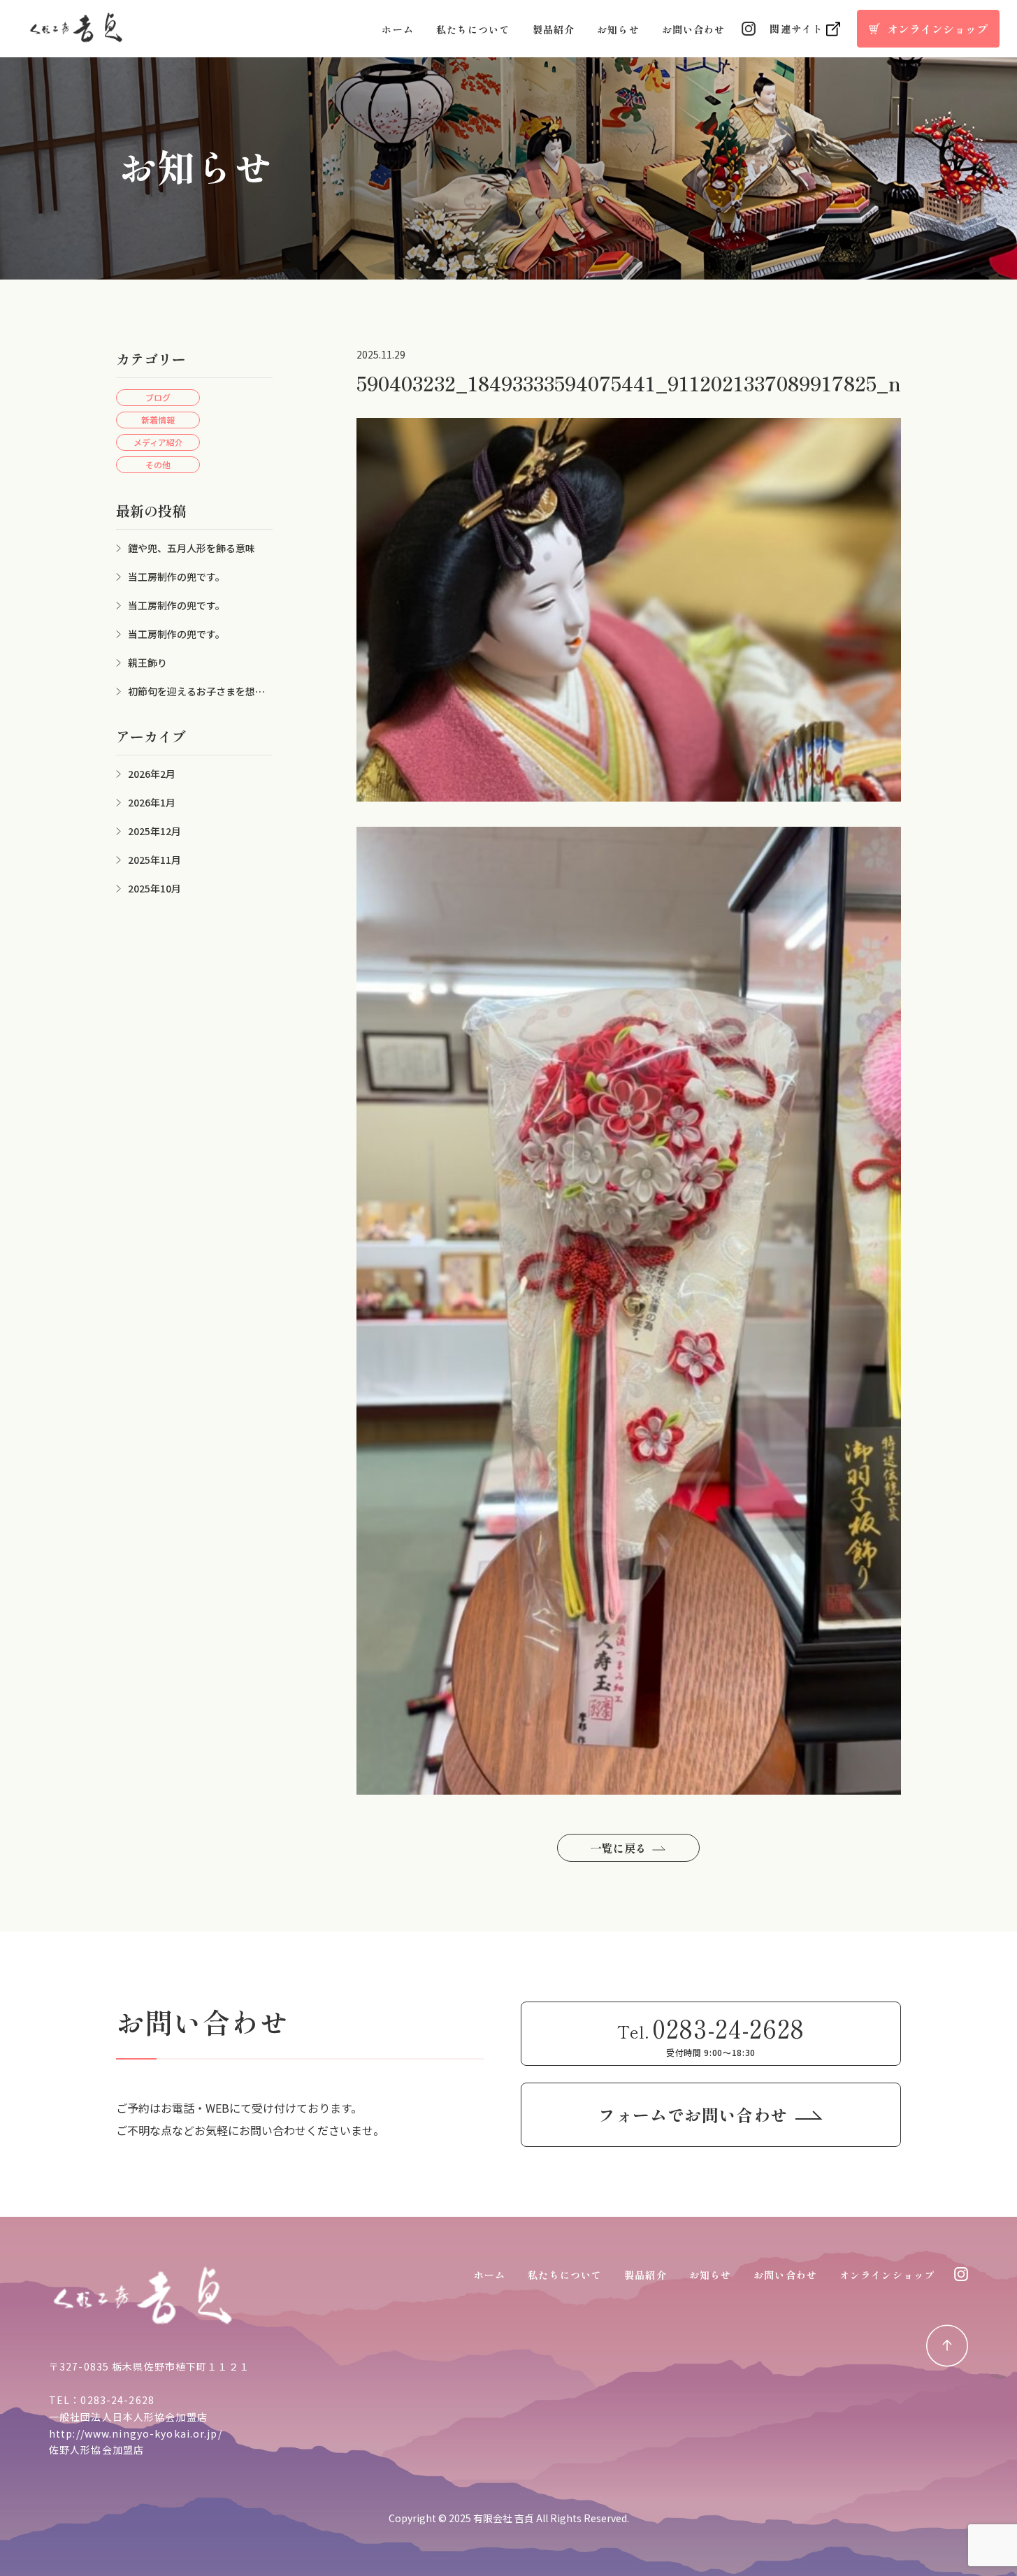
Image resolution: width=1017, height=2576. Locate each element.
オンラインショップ (887, 2275)
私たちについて (473, 29)
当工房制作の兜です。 (176, 577)
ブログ (158, 397)
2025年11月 (154, 860)
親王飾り (147, 663)
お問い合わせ (694, 29)
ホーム (397, 29)
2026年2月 (152, 774)
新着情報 (158, 420)
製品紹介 (554, 29)
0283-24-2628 (117, 2400)
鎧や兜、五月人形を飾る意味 (192, 548)
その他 (158, 464)
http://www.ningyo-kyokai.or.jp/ (136, 2433)
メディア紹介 (158, 442)
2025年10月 (154, 888)
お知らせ (618, 29)
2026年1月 (152, 802)
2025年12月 (154, 831)
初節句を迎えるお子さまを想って (190, 692)
